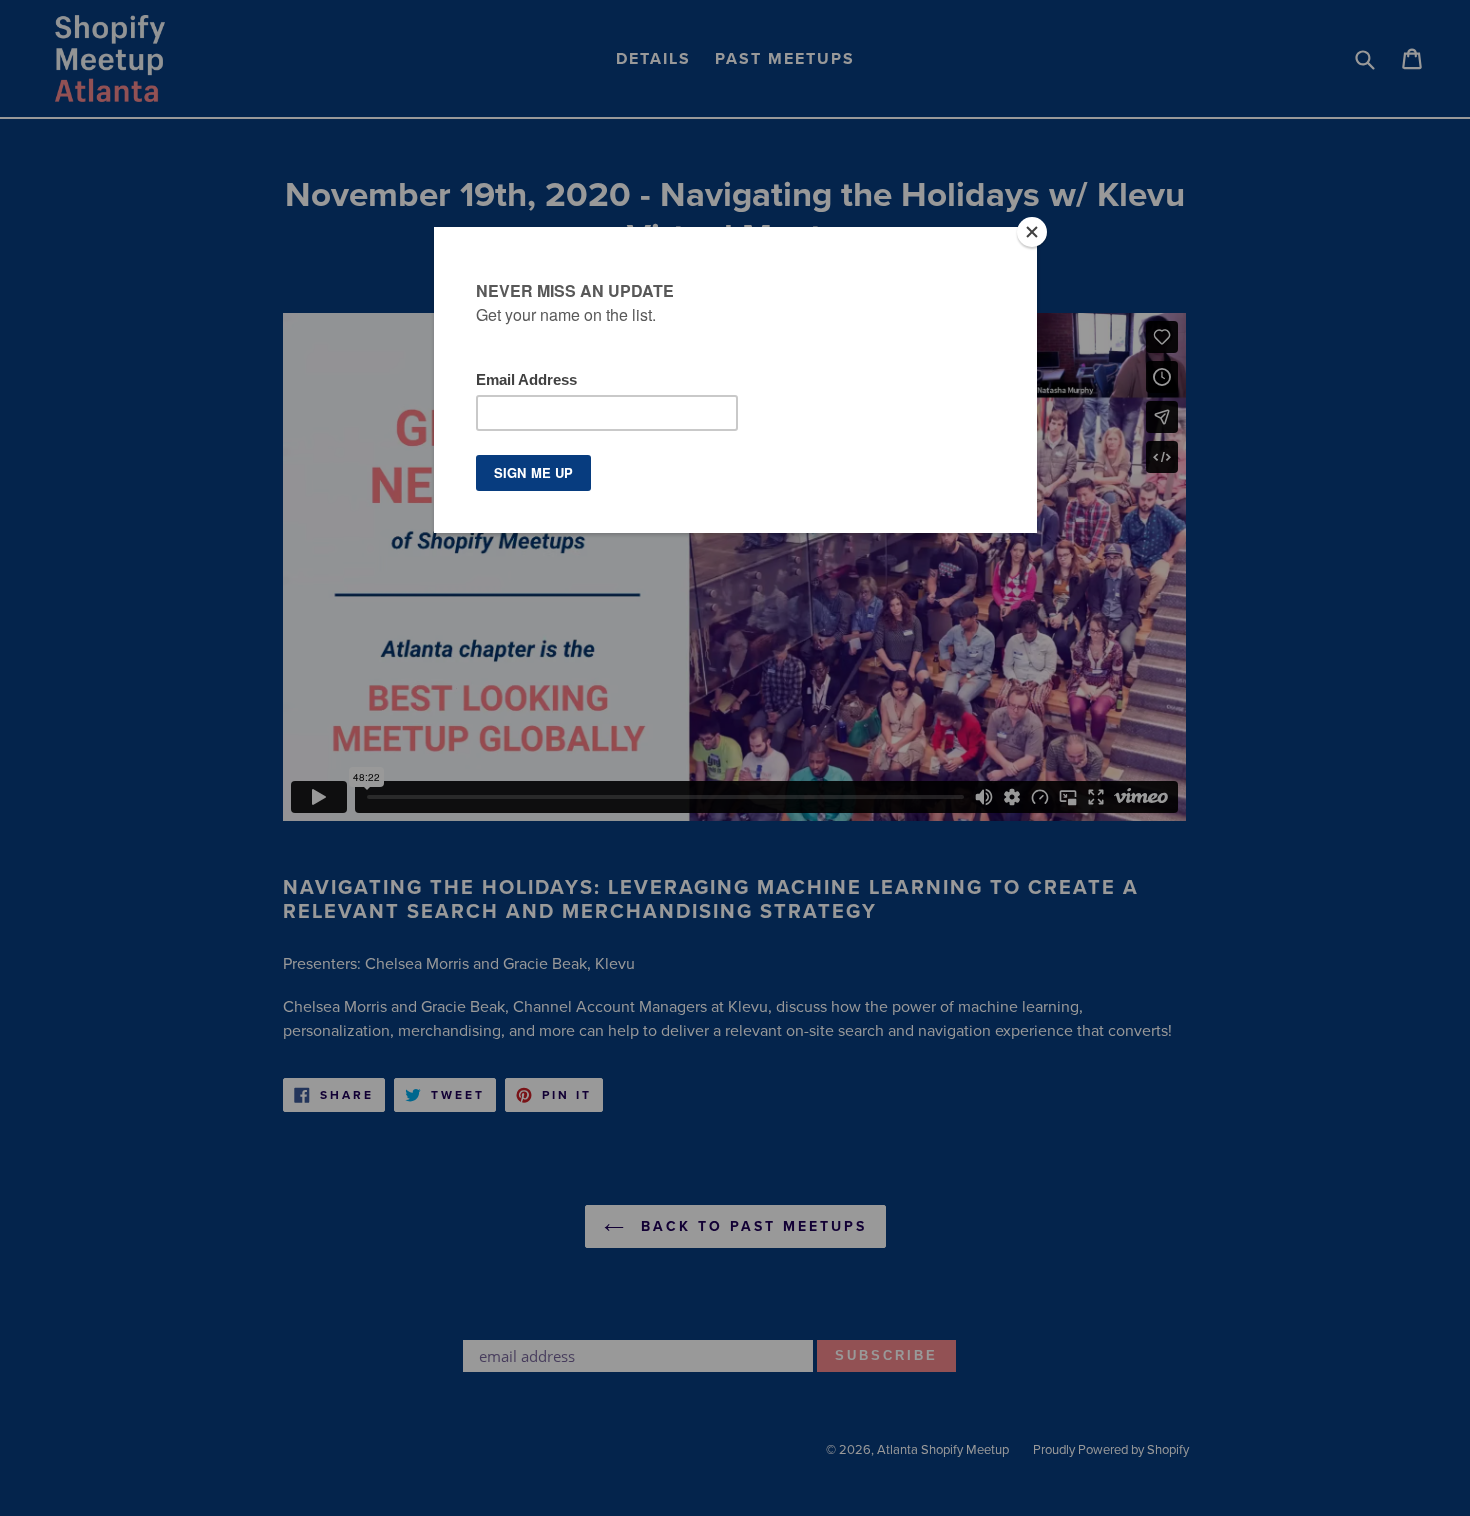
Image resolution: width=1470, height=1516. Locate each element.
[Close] (1032, 232)
